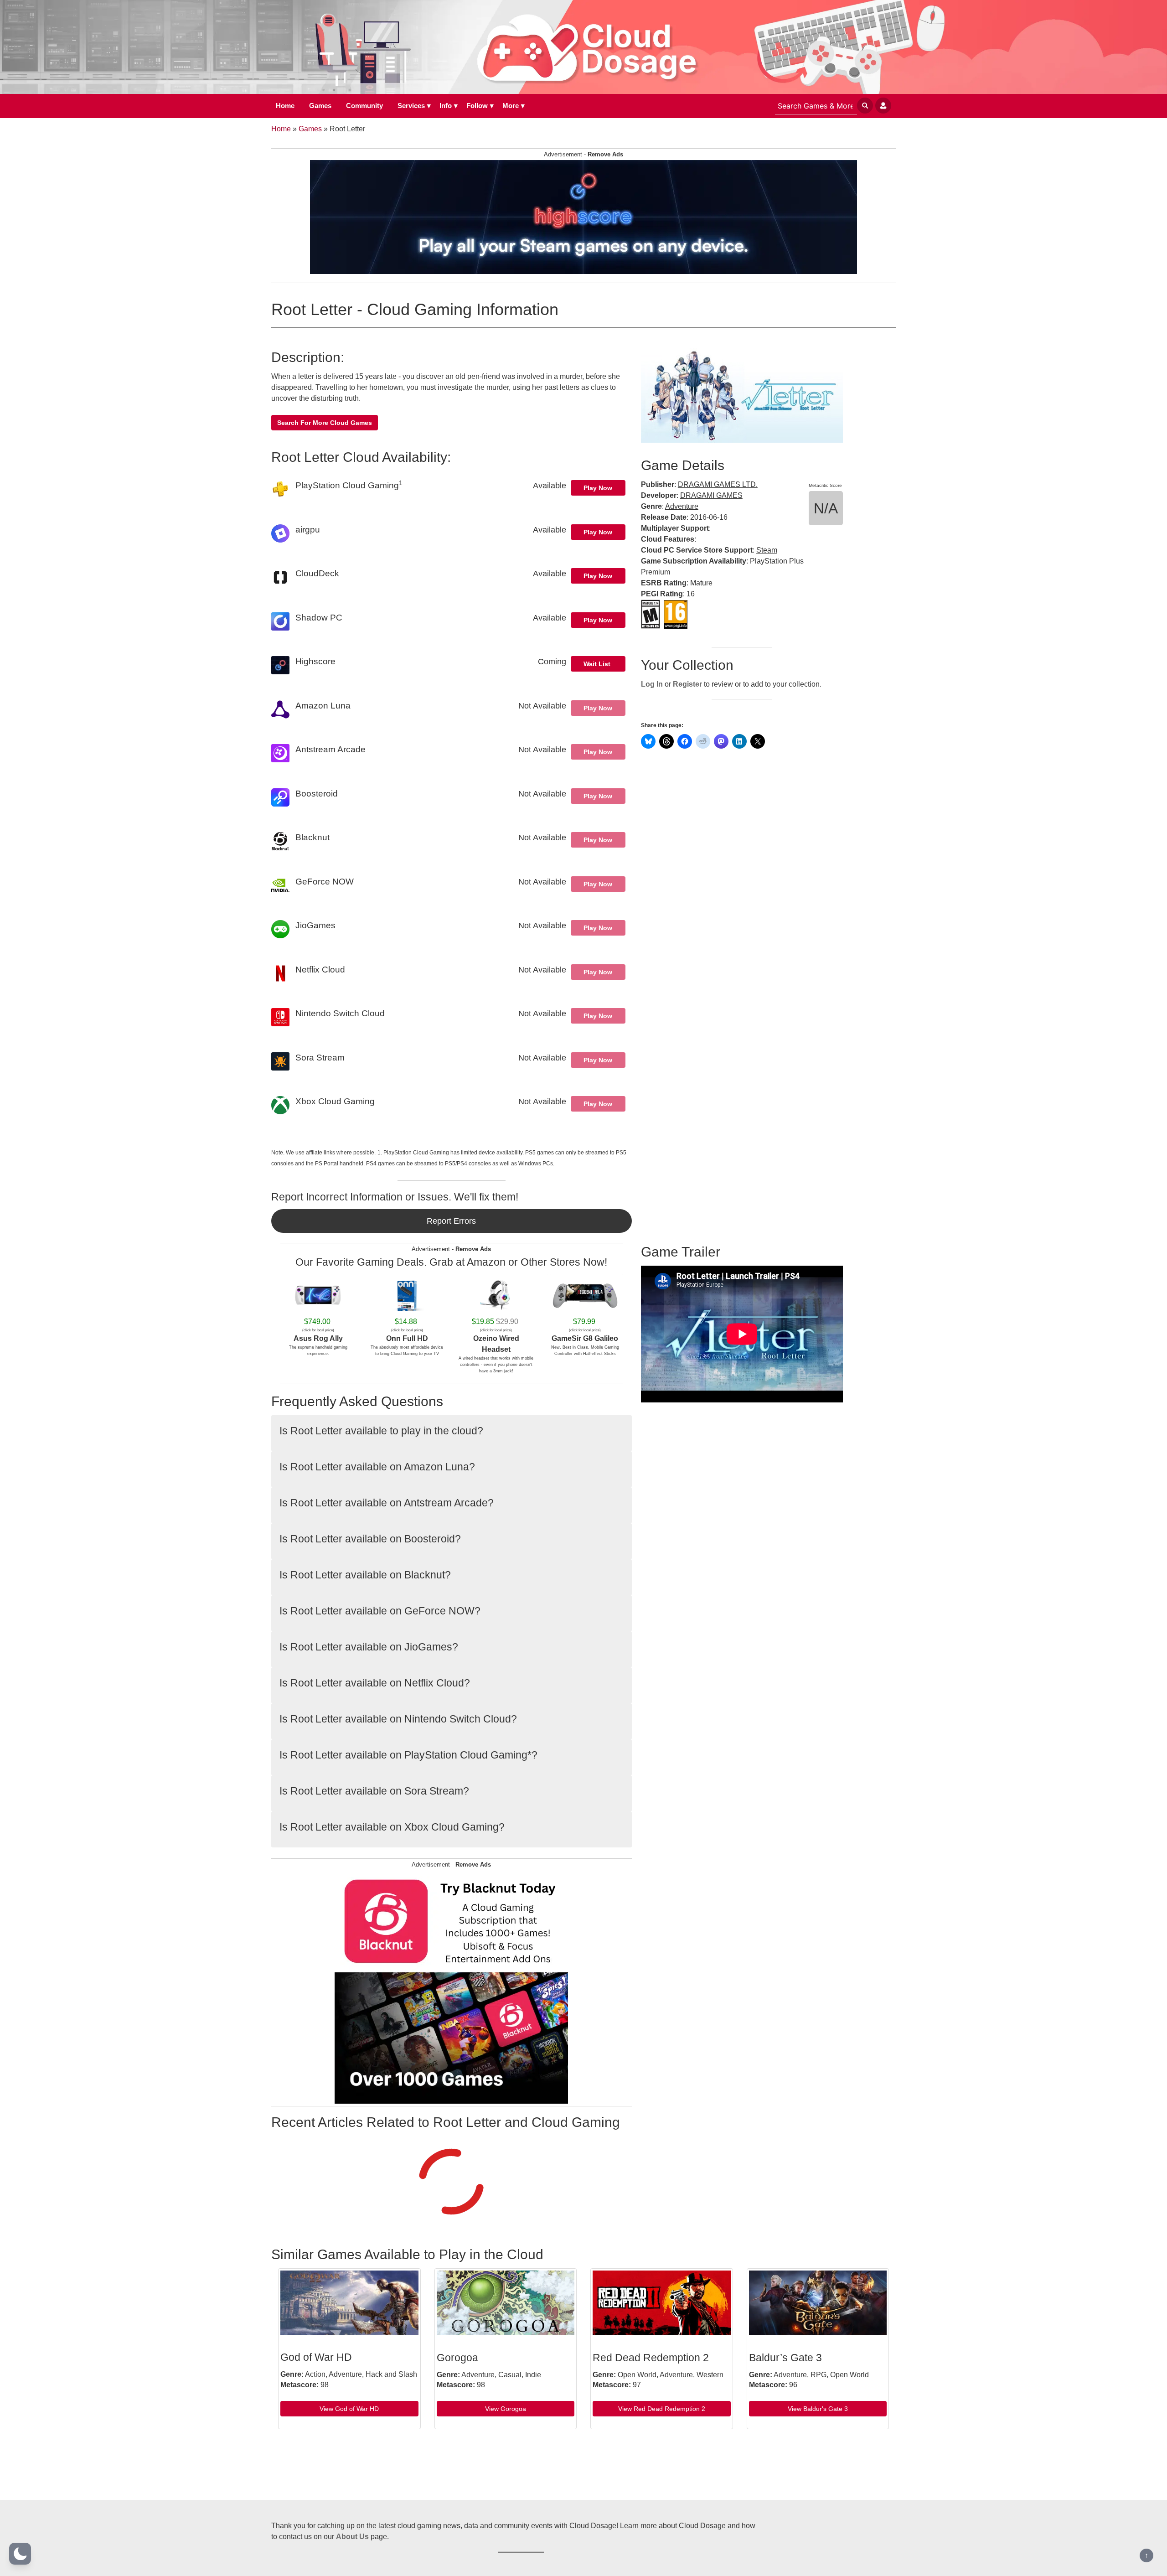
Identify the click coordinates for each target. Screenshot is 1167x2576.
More (511, 106)
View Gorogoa (506, 2409)
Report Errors (451, 1221)
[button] (20, 2554)
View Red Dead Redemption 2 (662, 2409)
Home (285, 106)
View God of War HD (349, 2409)
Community (364, 106)
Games (320, 106)
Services (411, 106)
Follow (477, 106)
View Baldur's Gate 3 (818, 2409)
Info (446, 106)
